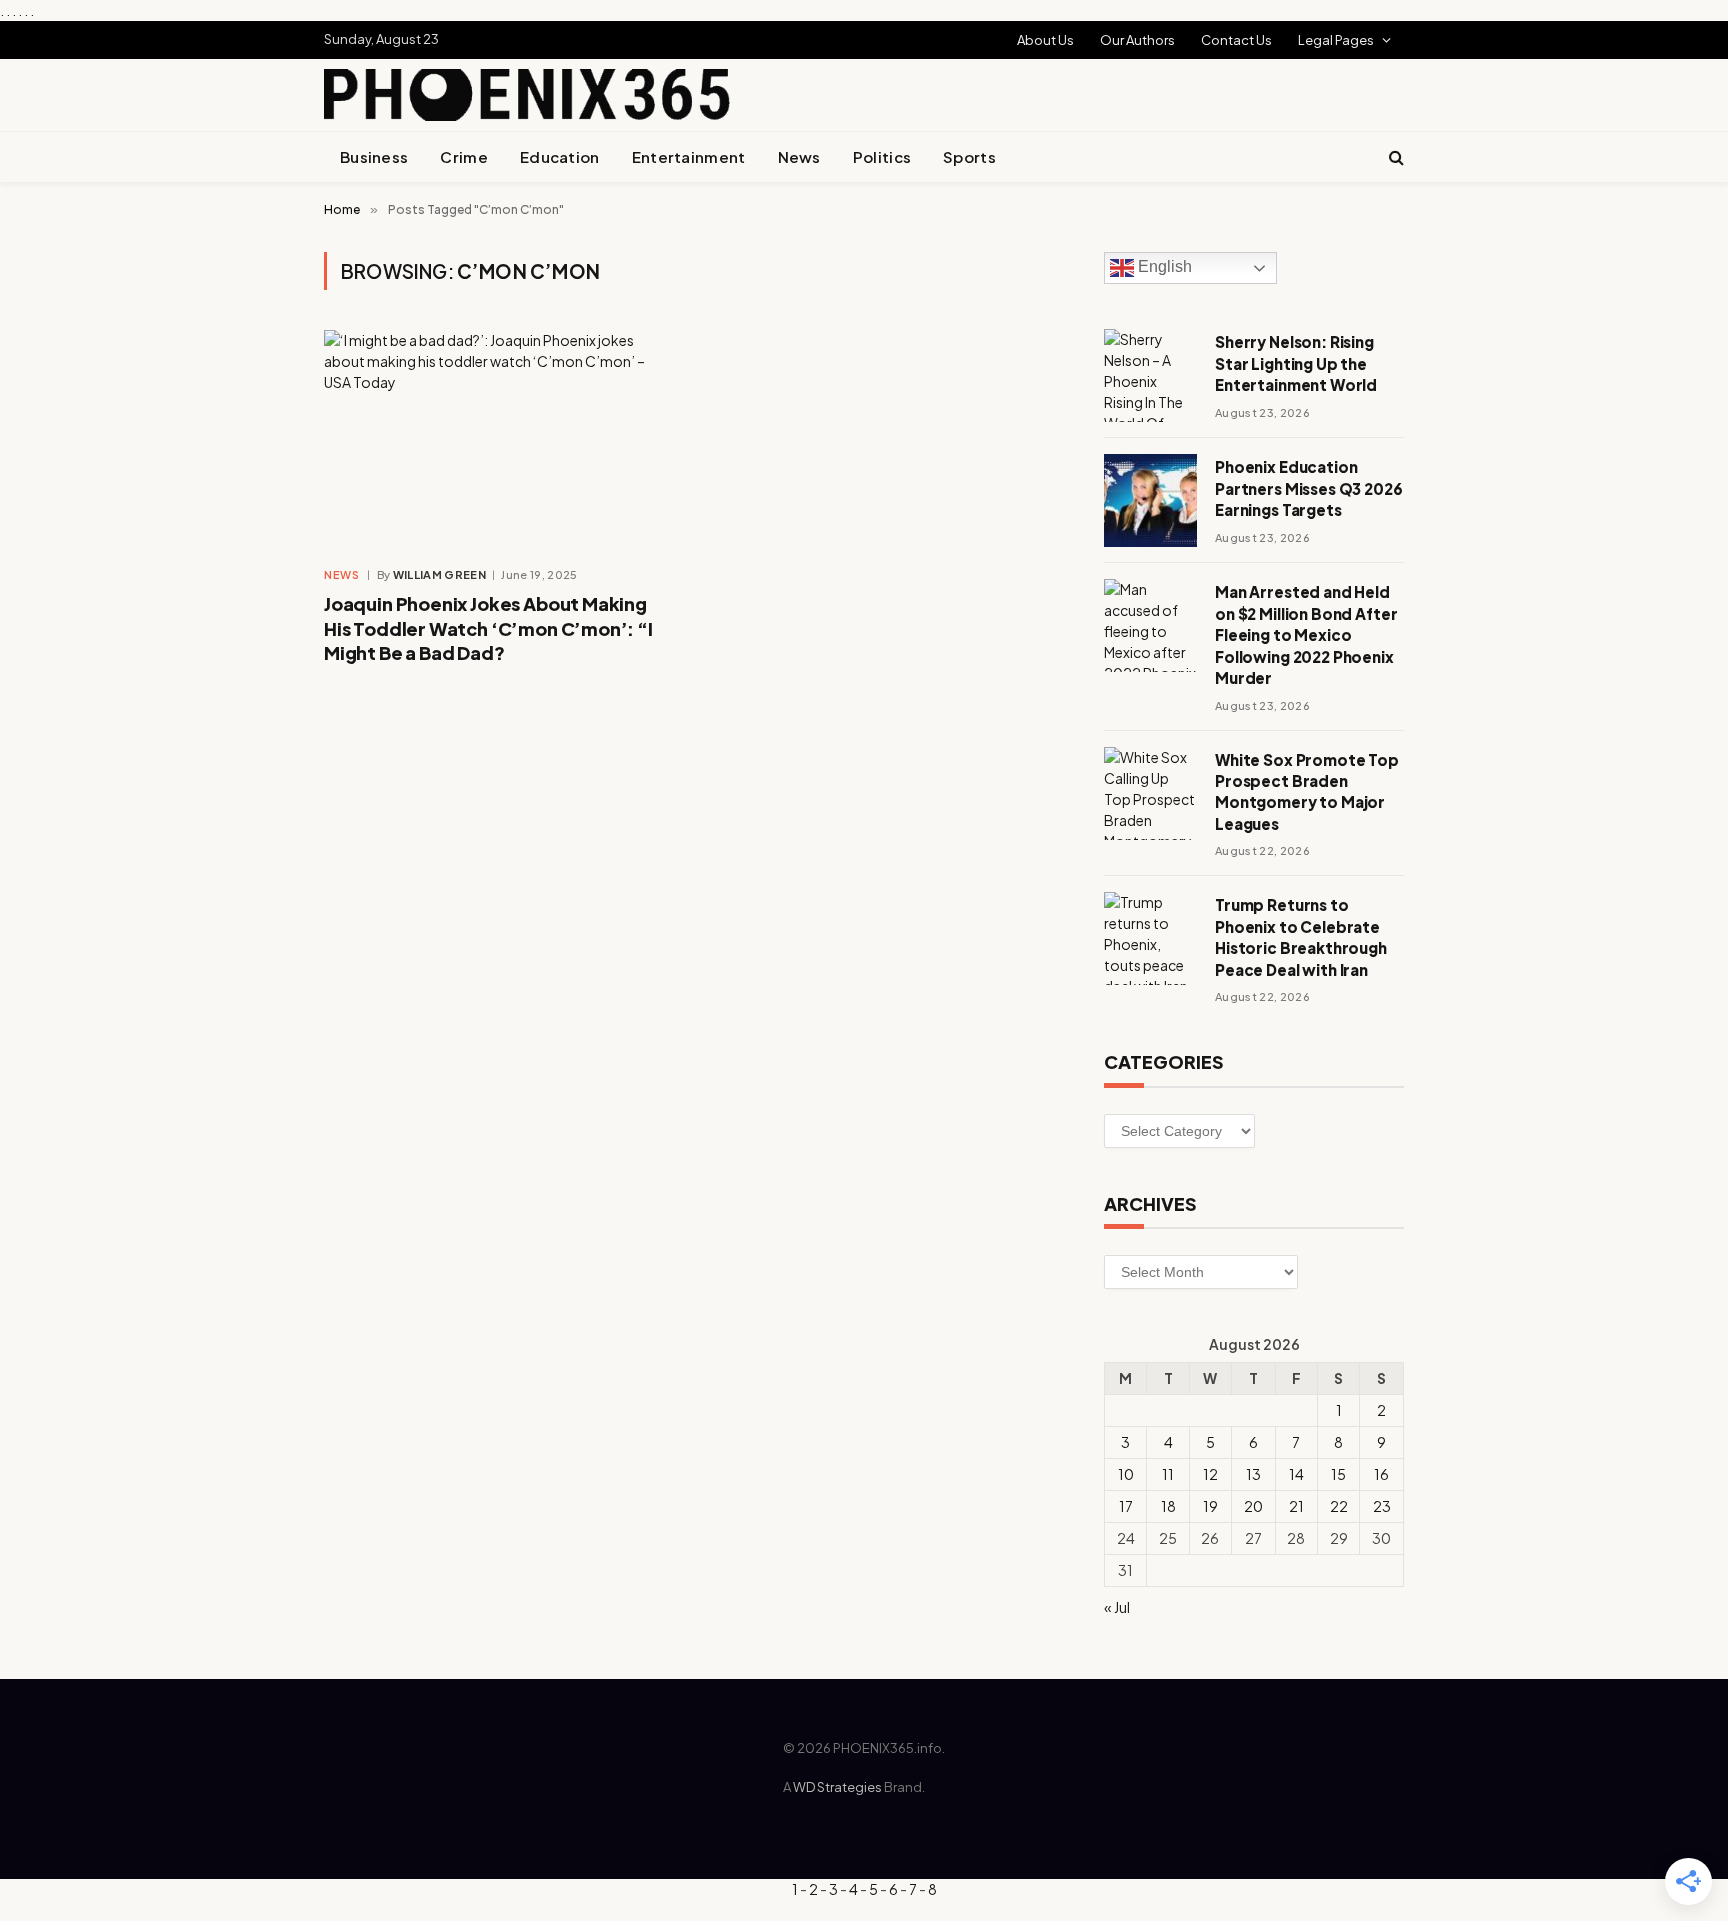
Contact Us (1236, 40)
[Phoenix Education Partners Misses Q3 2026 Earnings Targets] (1150, 500)
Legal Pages (1336, 40)
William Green (439, 574)
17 (1126, 1506)
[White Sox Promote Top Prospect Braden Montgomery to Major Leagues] (1150, 793)
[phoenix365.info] (527, 95)
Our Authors (1137, 40)
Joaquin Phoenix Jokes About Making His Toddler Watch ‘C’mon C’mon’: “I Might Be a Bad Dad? (488, 628)
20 (1253, 1506)
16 (1381, 1474)
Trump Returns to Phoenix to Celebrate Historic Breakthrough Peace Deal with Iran (1301, 936)
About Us (1045, 40)
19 (1210, 1506)
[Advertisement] (910, 92)
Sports (969, 156)
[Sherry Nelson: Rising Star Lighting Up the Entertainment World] (1150, 375)
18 (1168, 1506)
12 (1210, 1474)
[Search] (1394, 157)
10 (1126, 1474)
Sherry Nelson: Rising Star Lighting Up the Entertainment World (1296, 363)
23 (1382, 1506)
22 (1339, 1506)
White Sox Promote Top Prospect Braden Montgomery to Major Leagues (1307, 791)
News (799, 156)
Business (374, 156)
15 (1338, 1474)
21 (1296, 1506)
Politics (882, 156)
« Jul (1117, 1607)
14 (1296, 1474)
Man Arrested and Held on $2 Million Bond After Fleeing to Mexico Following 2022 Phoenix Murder (1306, 634)
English (1163, 267)
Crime (464, 156)
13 (1253, 1474)
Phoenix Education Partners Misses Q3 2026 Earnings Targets (1309, 488)
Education (560, 156)
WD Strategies (837, 1787)
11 (1168, 1474)
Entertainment (689, 156)
